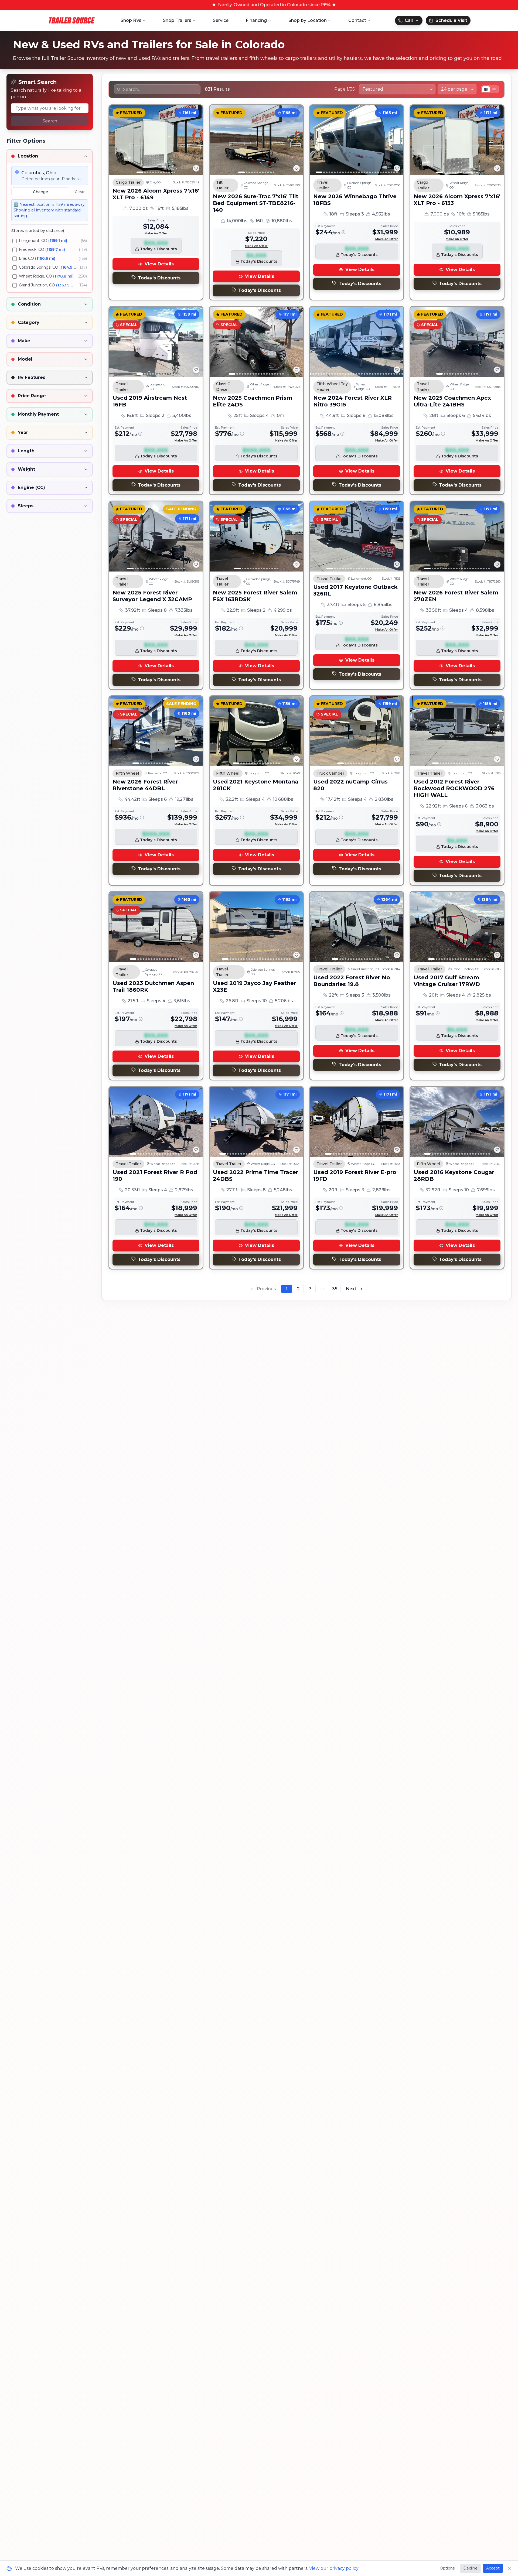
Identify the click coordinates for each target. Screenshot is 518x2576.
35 (335, 1289)
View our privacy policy (334, 2568)
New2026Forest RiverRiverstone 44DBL (145, 785)
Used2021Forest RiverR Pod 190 (155, 1176)
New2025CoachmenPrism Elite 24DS (253, 401)
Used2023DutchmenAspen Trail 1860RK (153, 986)
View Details (159, 264)
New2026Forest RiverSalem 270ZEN (456, 596)
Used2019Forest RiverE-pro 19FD (355, 1176)
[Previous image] (116, 140)
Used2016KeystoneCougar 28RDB (454, 1176)
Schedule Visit (451, 20)
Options (447, 2568)
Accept (493, 2568)
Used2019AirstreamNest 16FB (150, 401)
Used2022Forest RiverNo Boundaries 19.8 (352, 981)
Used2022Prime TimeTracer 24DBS (255, 1176)
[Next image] (196, 140)
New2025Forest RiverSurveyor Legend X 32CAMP (152, 596)
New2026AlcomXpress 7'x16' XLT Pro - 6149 (156, 194)
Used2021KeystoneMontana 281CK (256, 785)
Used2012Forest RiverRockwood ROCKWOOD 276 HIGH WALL (454, 788)
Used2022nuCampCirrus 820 (350, 785)
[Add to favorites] (196, 168)
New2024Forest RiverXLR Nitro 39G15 (352, 401)
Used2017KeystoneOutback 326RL (355, 590)
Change (40, 192)
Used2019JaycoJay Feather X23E (254, 986)
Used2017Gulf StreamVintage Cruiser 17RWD (447, 981)
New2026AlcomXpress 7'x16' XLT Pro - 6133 (457, 200)
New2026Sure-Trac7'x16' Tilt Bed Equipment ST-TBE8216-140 (256, 203)
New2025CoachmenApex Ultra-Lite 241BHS (452, 401)
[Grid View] (486, 89)
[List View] (494, 89)
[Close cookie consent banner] (509, 2568)
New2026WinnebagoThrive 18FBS (355, 200)
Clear (80, 192)
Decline (470, 2568)
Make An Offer (156, 233)
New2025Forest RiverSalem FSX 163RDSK (255, 596)
